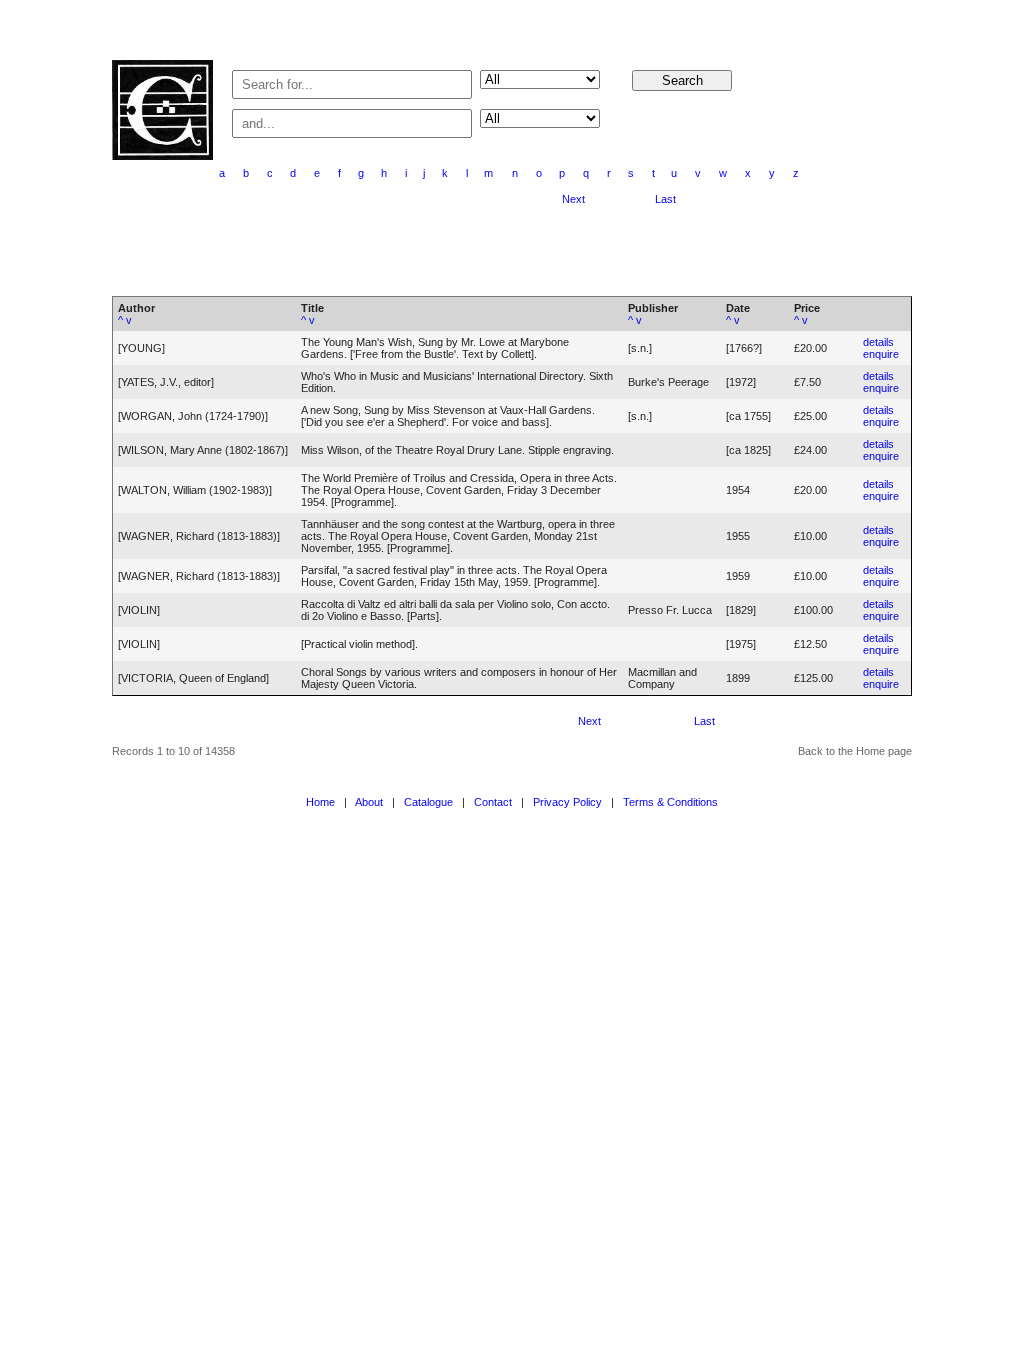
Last (665, 199)
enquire (881, 354)
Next (573, 199)
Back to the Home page (855, 751)
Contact (493, 802)
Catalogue (428, 802)
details (878, 342)
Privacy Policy (567, 802)
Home (320, 802)
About (369, 802)
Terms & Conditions (670, 802)
